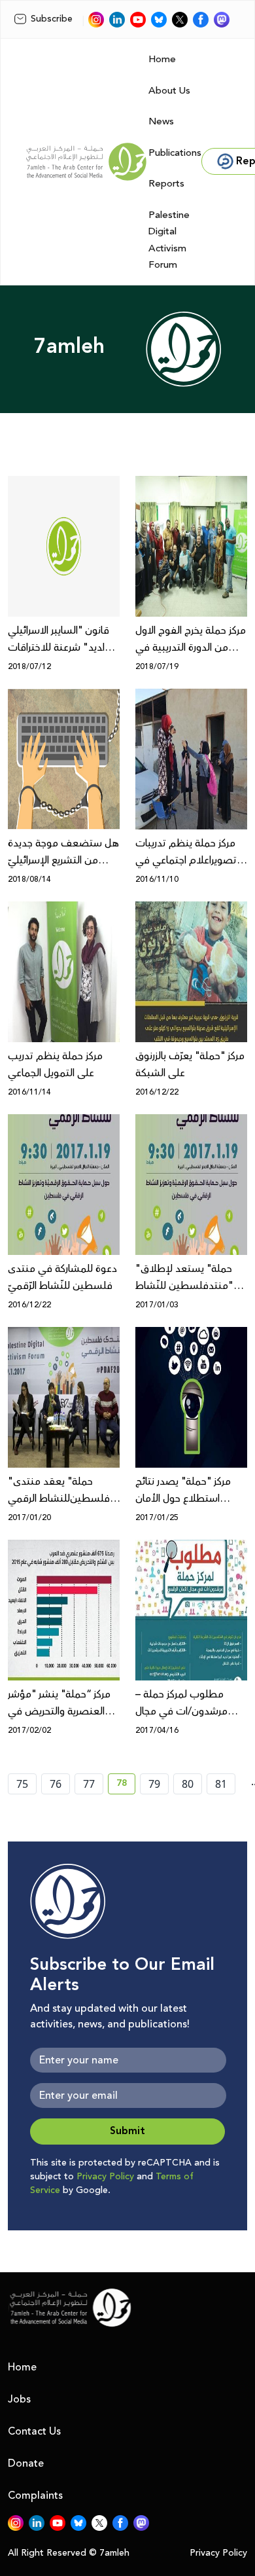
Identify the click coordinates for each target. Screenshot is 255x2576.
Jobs (19, 2399)
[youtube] (138, 20)
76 (56, 1784)
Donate (26, 2463)
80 (188, 1784)
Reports (166, 184)
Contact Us (34, 2431)
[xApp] (180, 20)
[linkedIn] (117, 20)
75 (22, 1784)
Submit (127, 2131)
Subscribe (52, 19)
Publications (175, 153)
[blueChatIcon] (159, 20)
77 (89, 1784)
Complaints (35, 2495)
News (161, 121)
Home (162, 59)
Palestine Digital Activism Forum (169, 240)
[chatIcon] (222, 20)
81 (221, 1784)
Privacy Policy (105, 2177)
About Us (169, 91)
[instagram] (96, 20)
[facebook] (201, 20)
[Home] (86, 162)
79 (154, 1784)
